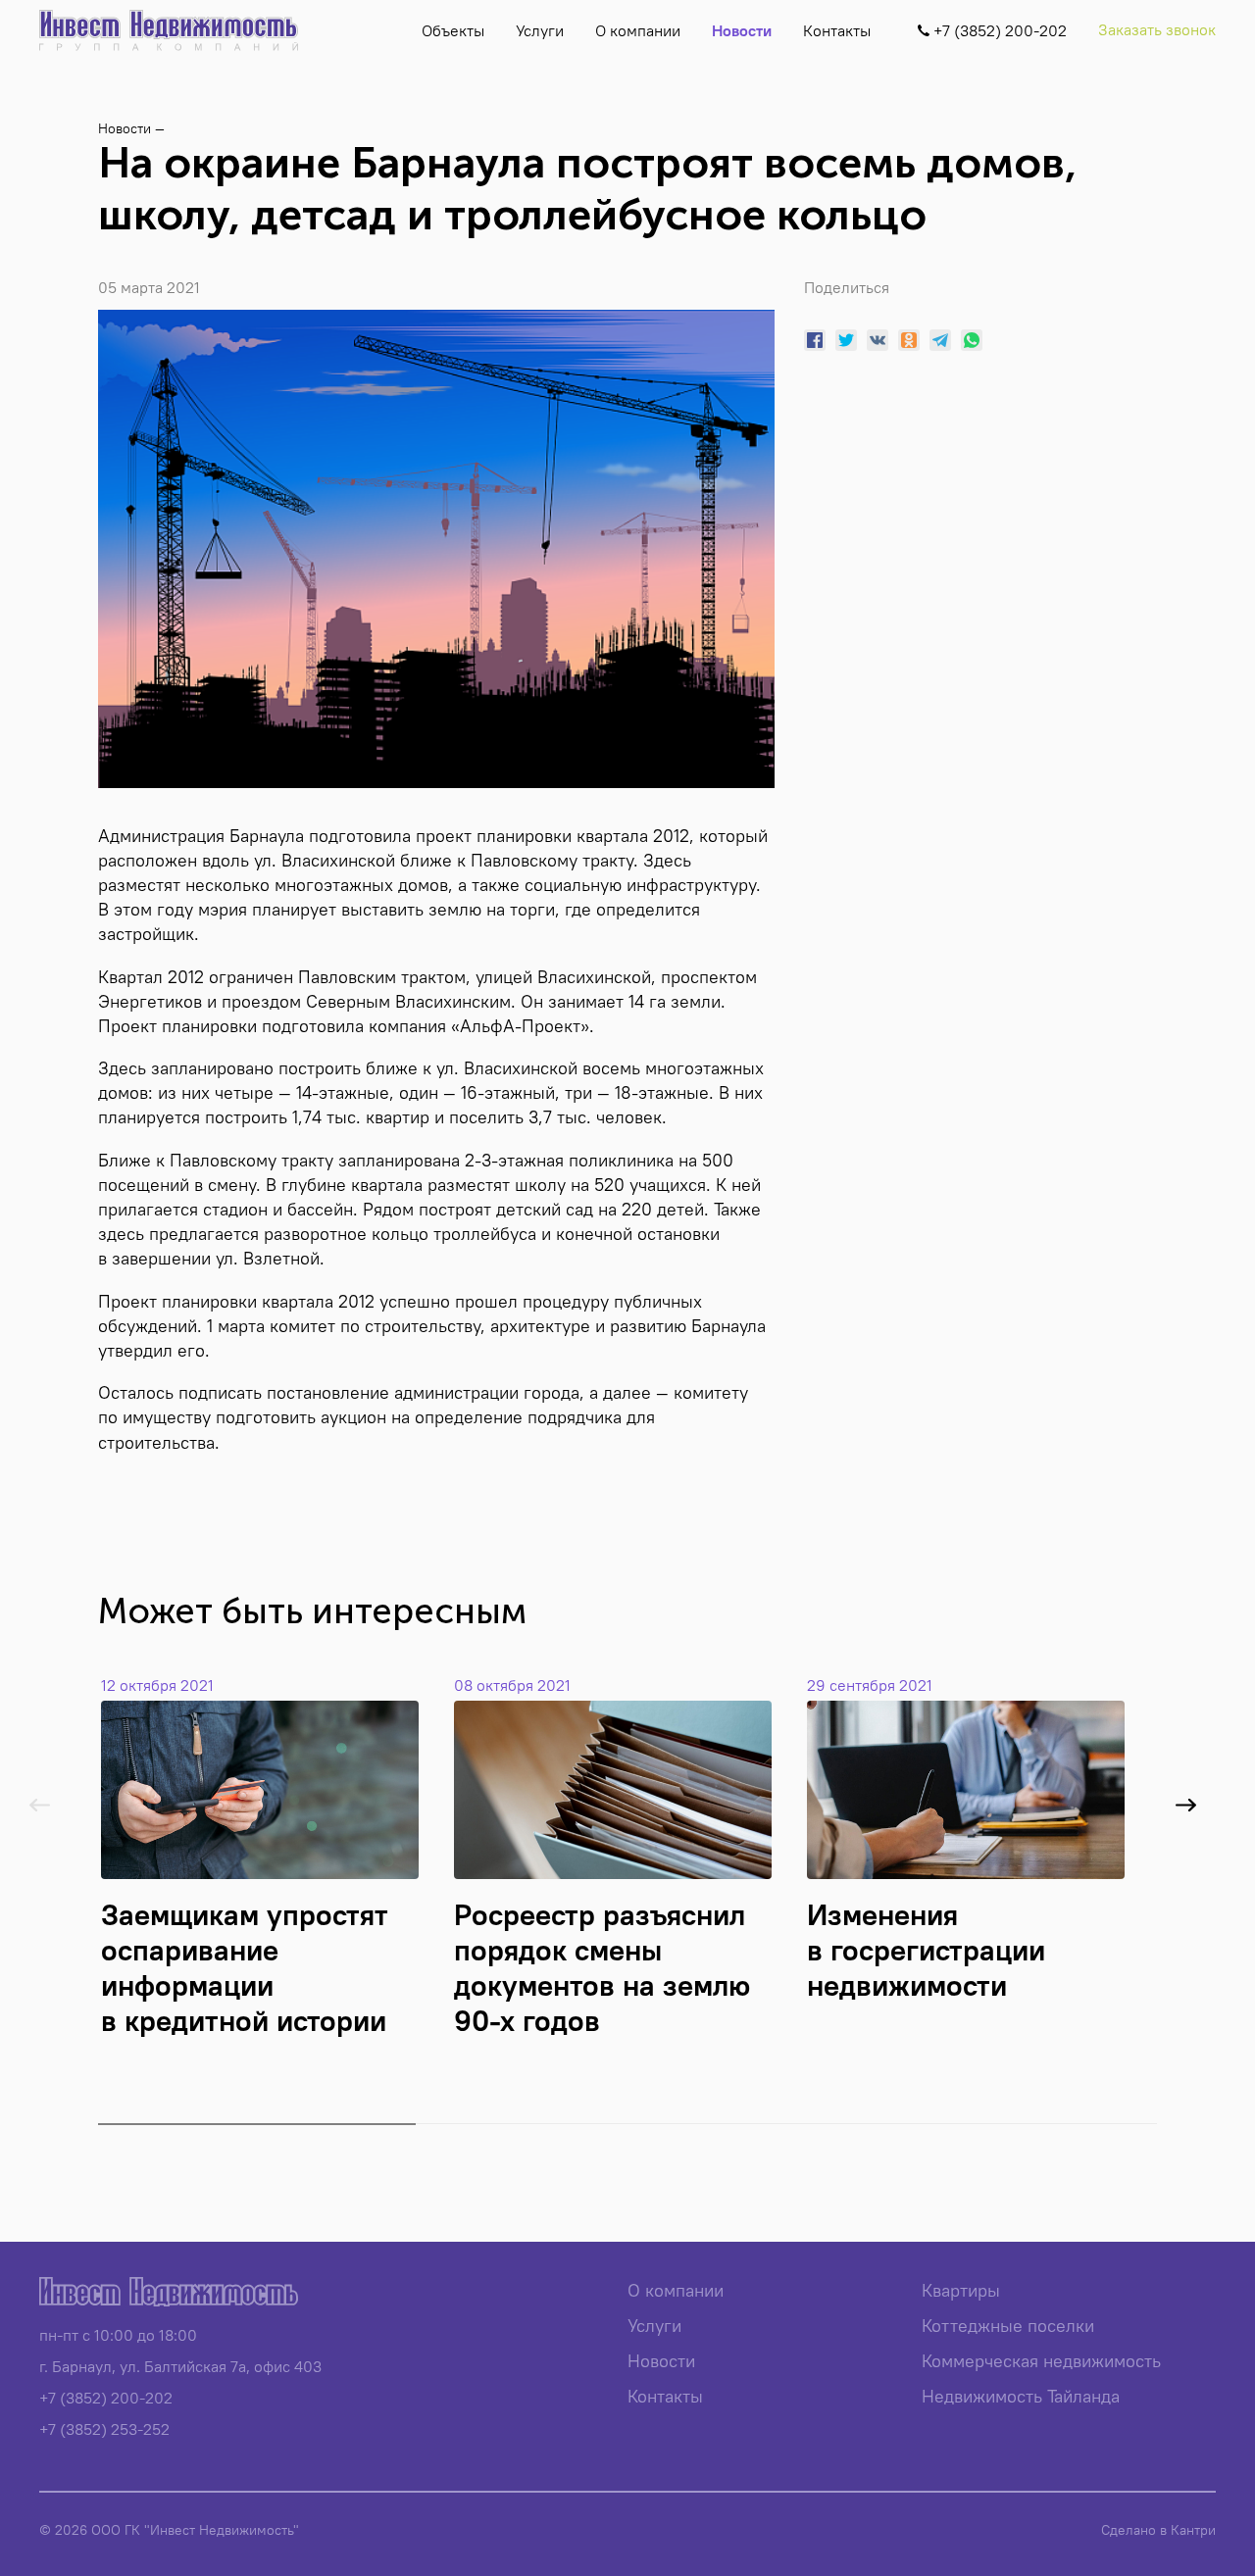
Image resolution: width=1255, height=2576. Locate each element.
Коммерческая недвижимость (1041, 2361)
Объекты (453, 30)
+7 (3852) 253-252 (104, 2429)
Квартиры (961, 2290)
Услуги (540, 30)
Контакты (837, 30)
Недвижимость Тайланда (1021, 2396)
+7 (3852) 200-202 (106, 2398)
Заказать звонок (1157, 29)
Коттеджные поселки (1008, 2326)
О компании (638, 30)
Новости (742, 30)
